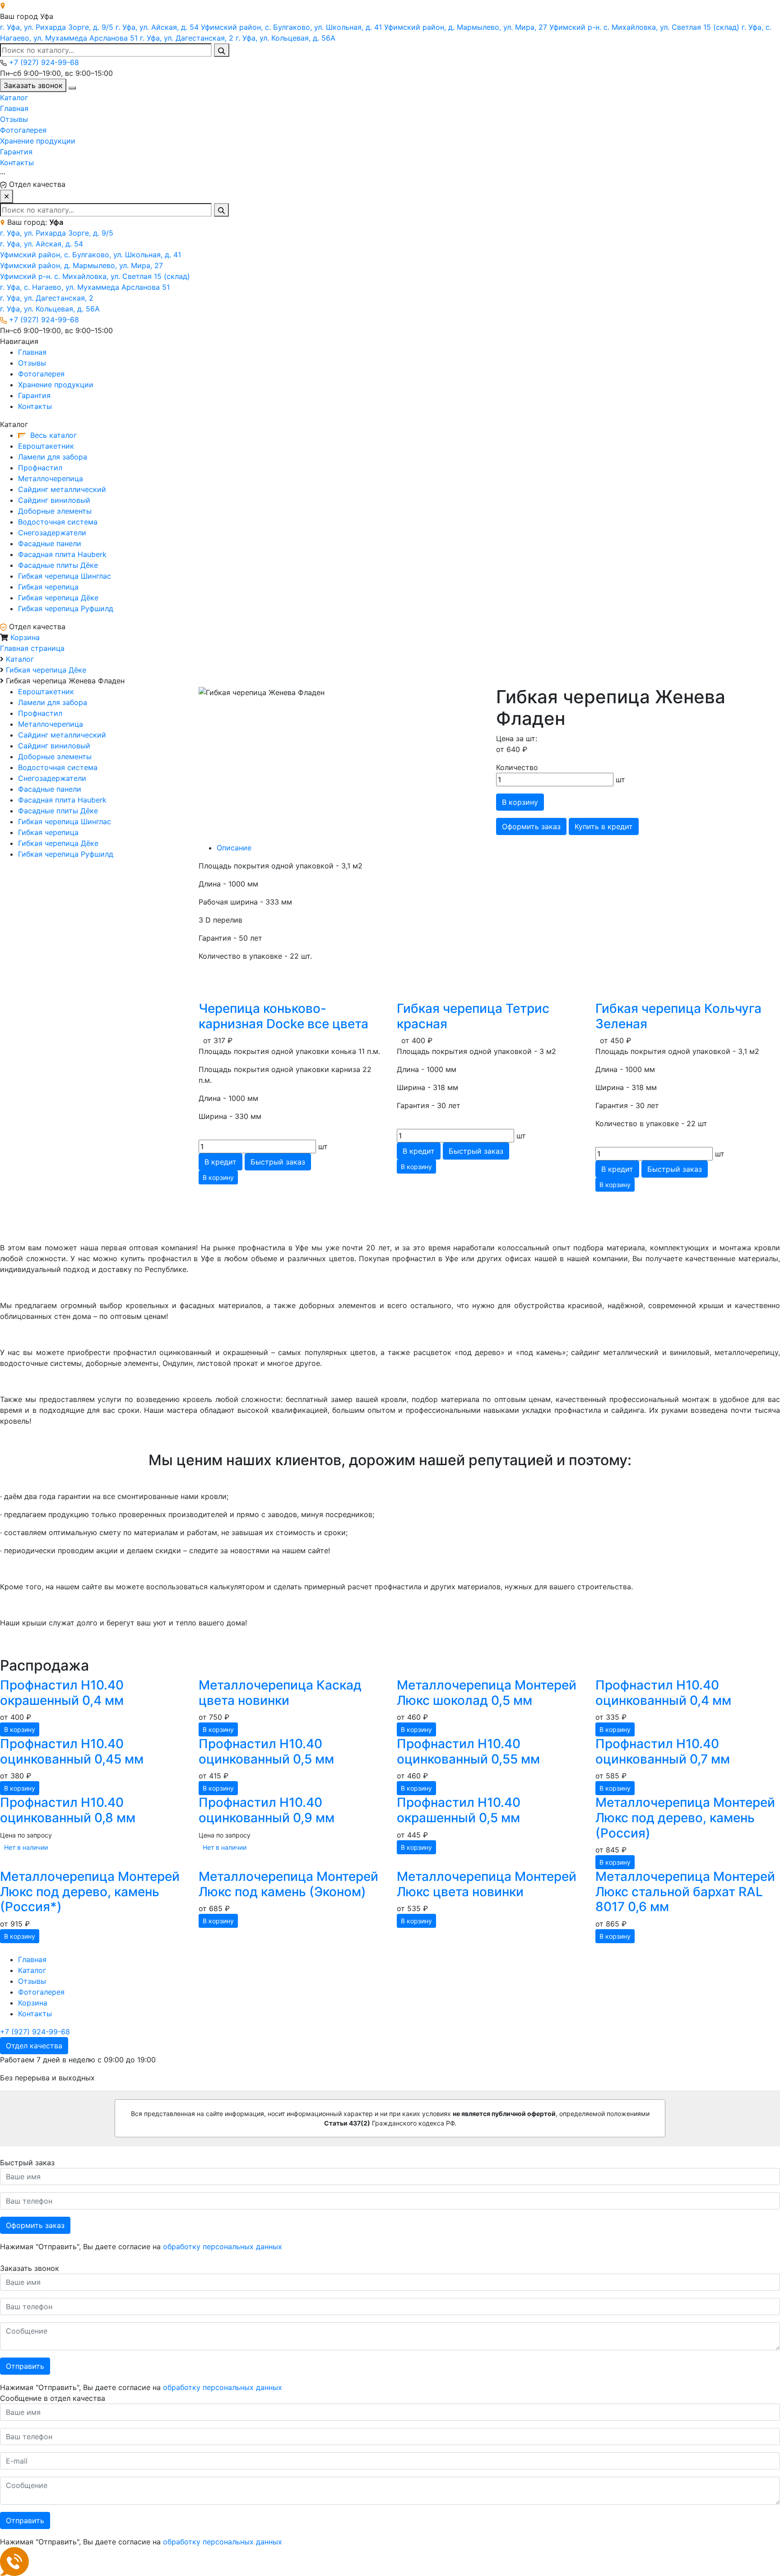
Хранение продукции (38, 141)
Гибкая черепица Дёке (58, 598)
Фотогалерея (23, 130)
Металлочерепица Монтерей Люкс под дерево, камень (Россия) (685, 1817)
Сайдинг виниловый (54, 500)
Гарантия (16, 152)
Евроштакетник (46, 446)
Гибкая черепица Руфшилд (66, 608)
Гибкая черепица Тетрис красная (473, 1016)
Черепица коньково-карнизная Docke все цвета (283, 1016)
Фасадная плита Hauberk (62, 554)
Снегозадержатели (52, 533)
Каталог (14, 97)
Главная (14, 108)
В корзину (520, 802)
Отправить (25, 2366)
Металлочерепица (51, 478)
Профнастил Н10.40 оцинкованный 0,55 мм (468, 1751)
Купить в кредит (604, 826)
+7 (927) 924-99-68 (44, 62)
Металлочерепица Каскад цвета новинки (280, 1693)
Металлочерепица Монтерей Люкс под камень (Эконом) (288, 1884)
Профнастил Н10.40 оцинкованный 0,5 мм (266, 1751)
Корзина (25, 637)
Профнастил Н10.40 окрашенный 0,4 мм (62, 1693)
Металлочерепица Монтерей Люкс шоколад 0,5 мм (487, 1693)
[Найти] (222, 50)
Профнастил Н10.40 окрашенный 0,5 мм (459, 1810)
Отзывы (14, 119)
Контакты (17, 162)
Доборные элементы (55, 511)
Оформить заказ (35, 2225)
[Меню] (72, 88)
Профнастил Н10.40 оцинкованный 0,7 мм (663, 1751)
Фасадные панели (50, 543)
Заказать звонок (33, 85)
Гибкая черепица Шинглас (65, 576)
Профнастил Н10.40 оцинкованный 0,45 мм (72, 1751)
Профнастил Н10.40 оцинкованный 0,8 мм (68, 1810)
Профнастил (40, 468)
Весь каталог (52, 435)
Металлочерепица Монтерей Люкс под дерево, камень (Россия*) (90, 1891)
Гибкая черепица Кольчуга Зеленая (678, 1016)
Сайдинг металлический (62, 489)
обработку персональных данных (223, 2246)
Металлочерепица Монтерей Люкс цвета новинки (487, 1884)
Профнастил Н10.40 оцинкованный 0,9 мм (267, 1810)
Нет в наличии (26, 1847)
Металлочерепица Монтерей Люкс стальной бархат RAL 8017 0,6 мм (685, 1891)
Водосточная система (58, 522)
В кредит (221, 1162)
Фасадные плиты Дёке (58, 565)
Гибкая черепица (48, 587)
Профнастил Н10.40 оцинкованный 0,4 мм (663, 1693)
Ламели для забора (53, 457)
